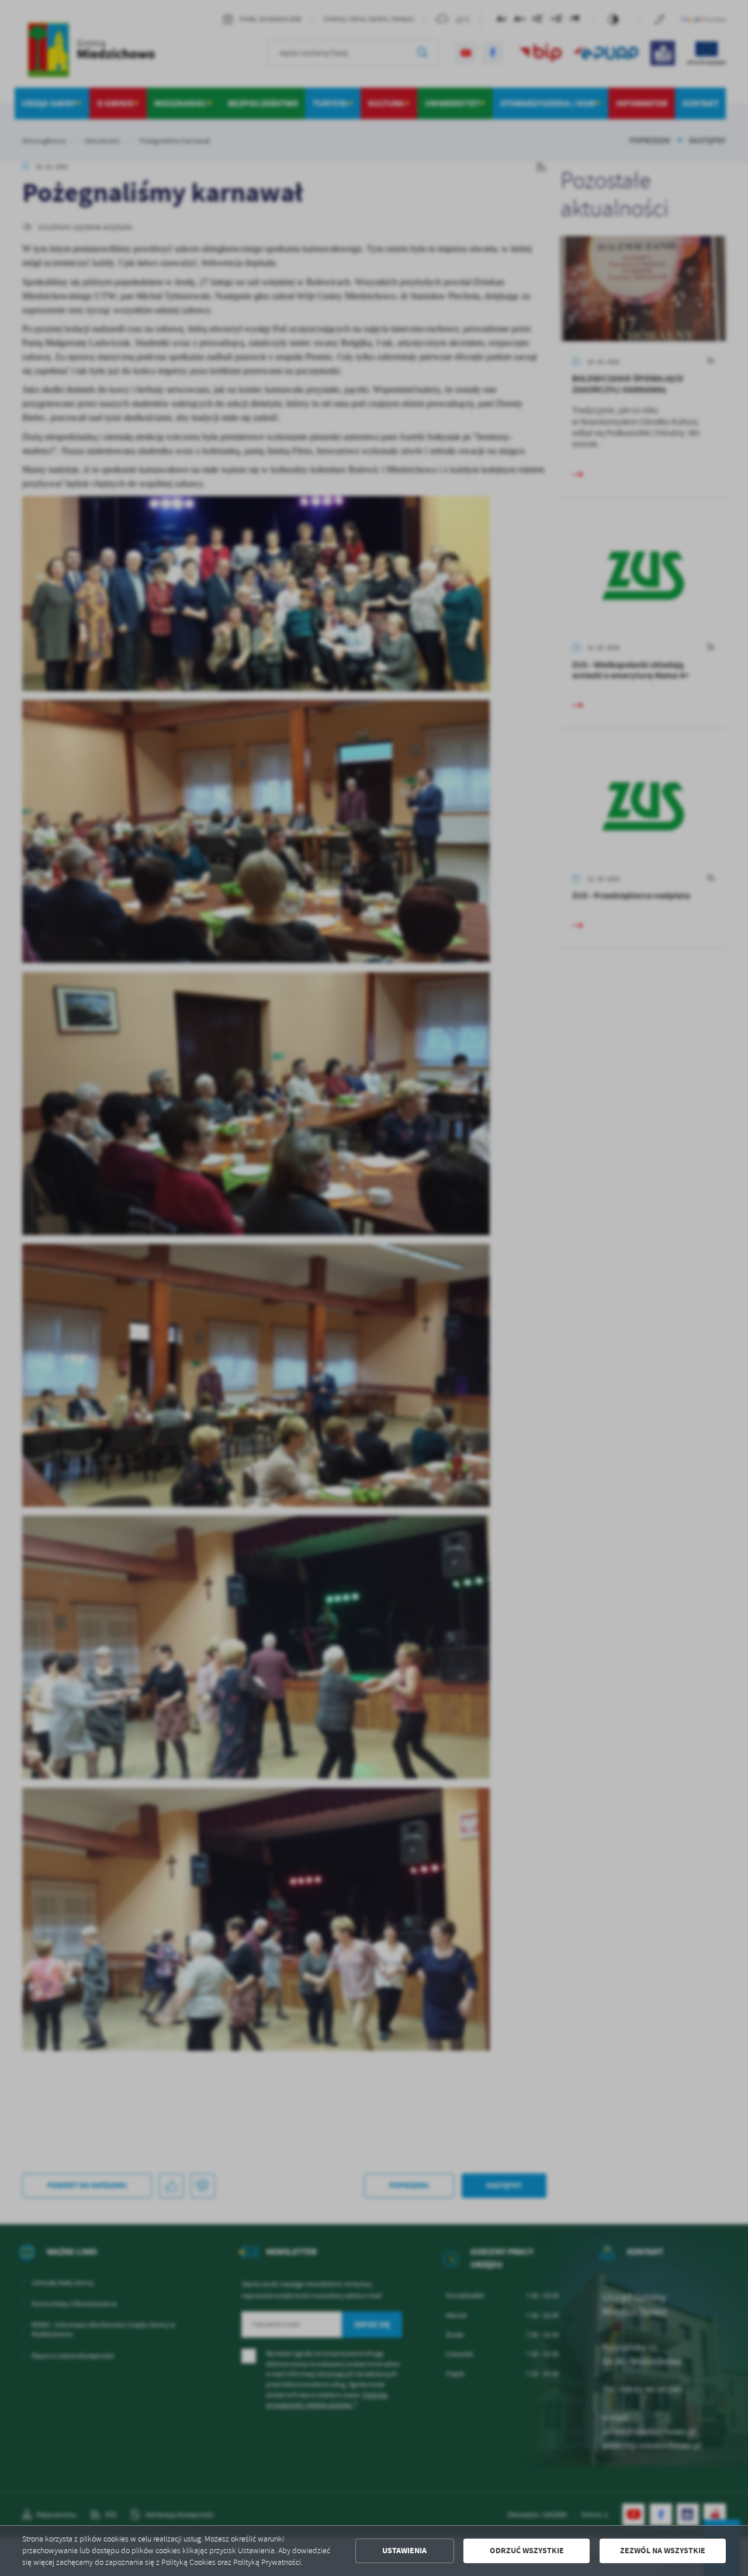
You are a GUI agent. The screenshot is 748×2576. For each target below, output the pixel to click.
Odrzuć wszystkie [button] (527, 2551)
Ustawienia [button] (404, 2551)
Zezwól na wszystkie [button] (663, 2551)
